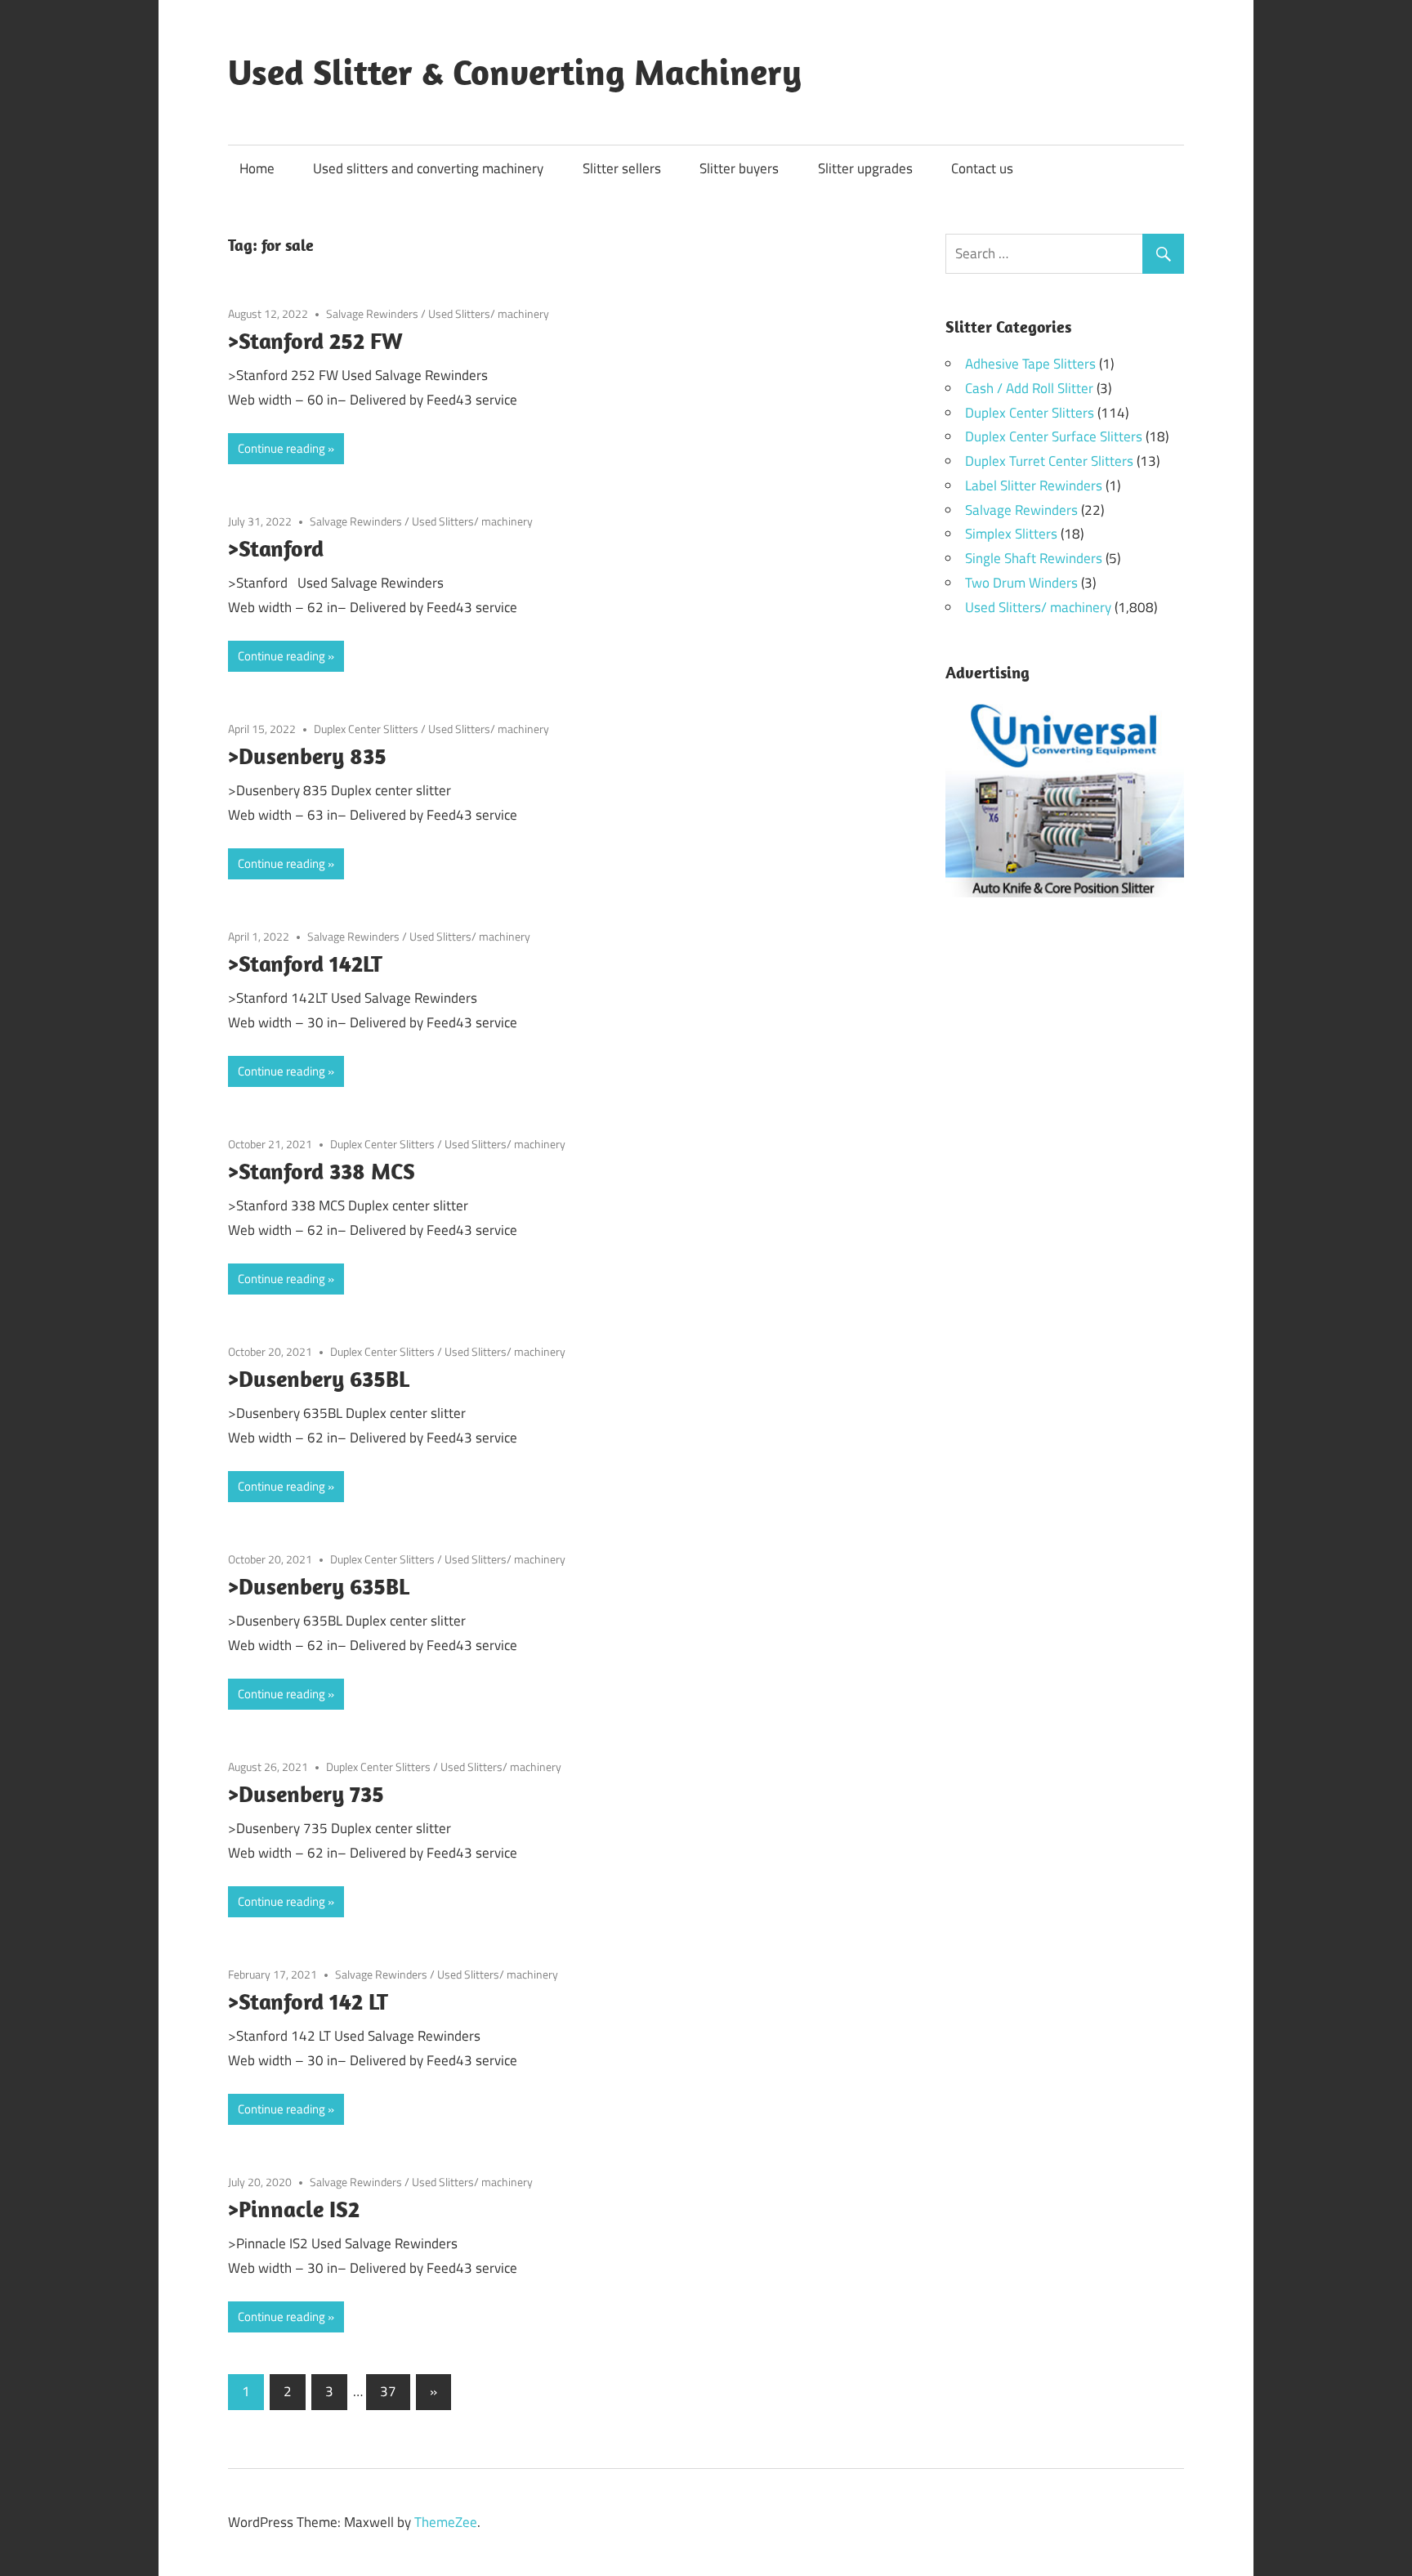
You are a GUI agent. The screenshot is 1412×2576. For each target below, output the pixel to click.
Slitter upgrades (865, 168)
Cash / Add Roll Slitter (1029, 388)
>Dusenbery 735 (306, 1793)
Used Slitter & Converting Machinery (515, 72)
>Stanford (276, 548)
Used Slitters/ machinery (489, 313)
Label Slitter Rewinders (1034, 485)
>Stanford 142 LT (308, 2001)
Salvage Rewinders (372, 313)
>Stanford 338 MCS (322, 1171)
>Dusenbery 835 (307, 756)
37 (388, 2391)
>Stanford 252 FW (315, 340)
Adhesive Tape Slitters (1030, 364)
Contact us (982, 168)
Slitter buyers (739, 168)
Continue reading (282, 448)
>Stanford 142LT (305, 963)
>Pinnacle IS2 (294, 2209)
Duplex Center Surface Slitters (1054, 436)
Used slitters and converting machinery (428, 168)
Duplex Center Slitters (366, 729)
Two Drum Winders (1021, 583)
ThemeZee (446, 2522)
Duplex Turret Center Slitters (1049, 461)
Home (257, 168)
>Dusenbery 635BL (319, 1378)
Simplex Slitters (1011, 534)
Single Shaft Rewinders (1034, 558)
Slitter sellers (622, 168)
